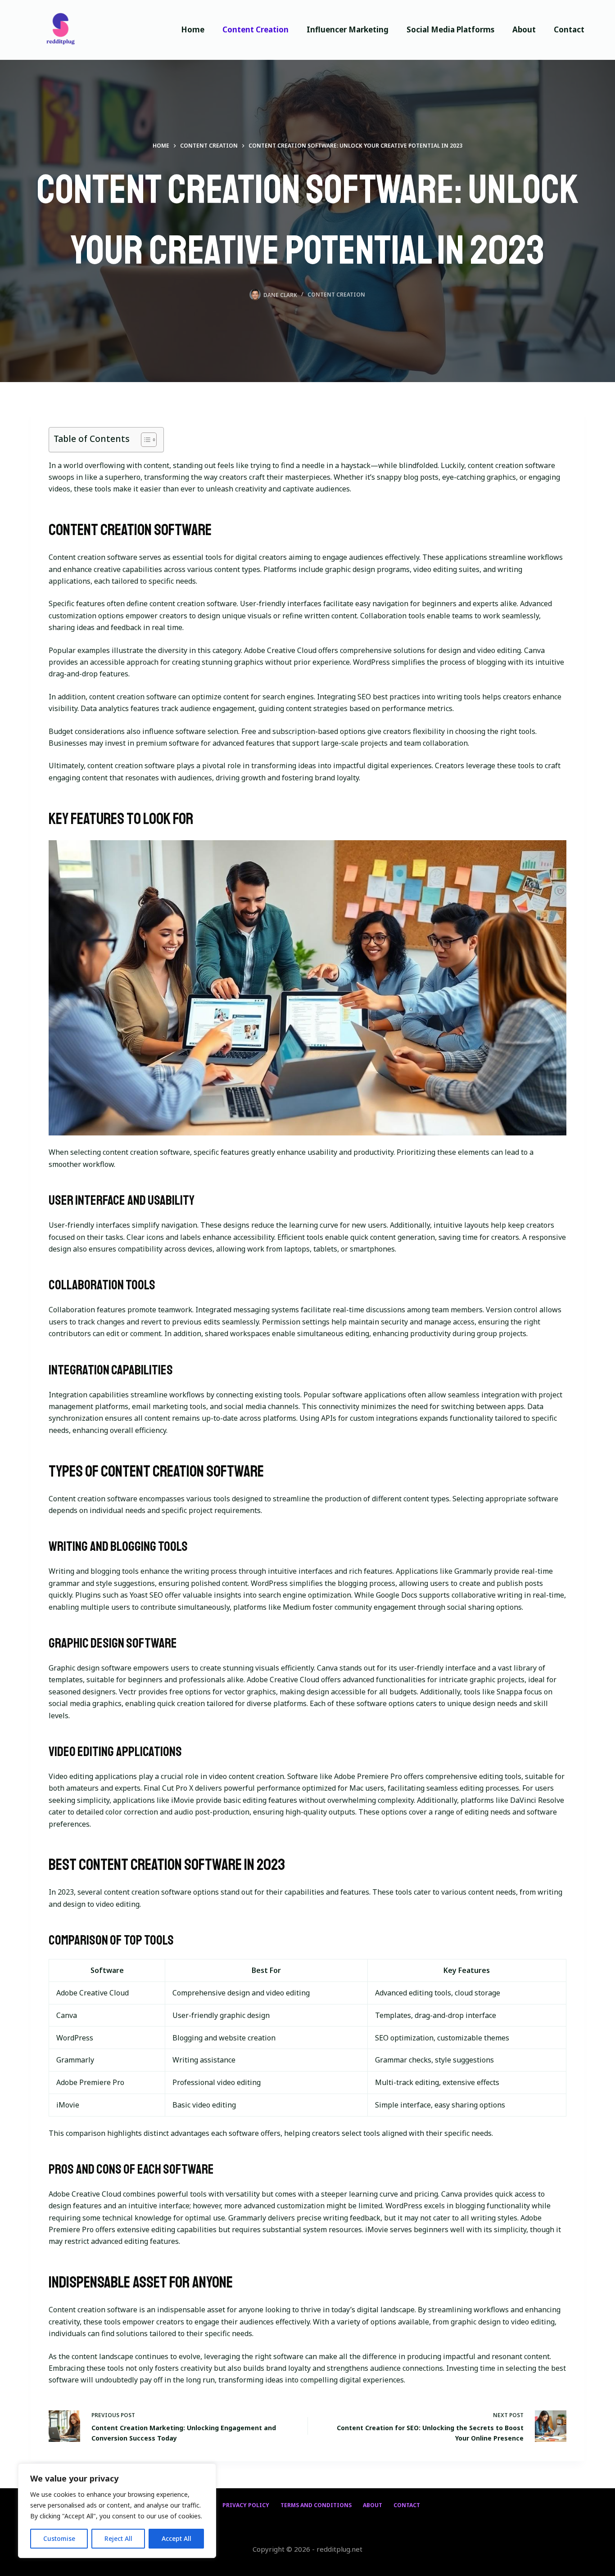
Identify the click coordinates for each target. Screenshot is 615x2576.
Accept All (176, 2538)
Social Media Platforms (450, 29)
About (524, 29)
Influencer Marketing (348, 29)
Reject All (118, 2538)
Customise (59, 2538)
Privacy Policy (246, 2505)
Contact (569, 29)
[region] (117, 2511)
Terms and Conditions (316, 2505)
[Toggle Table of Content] (144, 440)
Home (193, 29)
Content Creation (255, 29)
